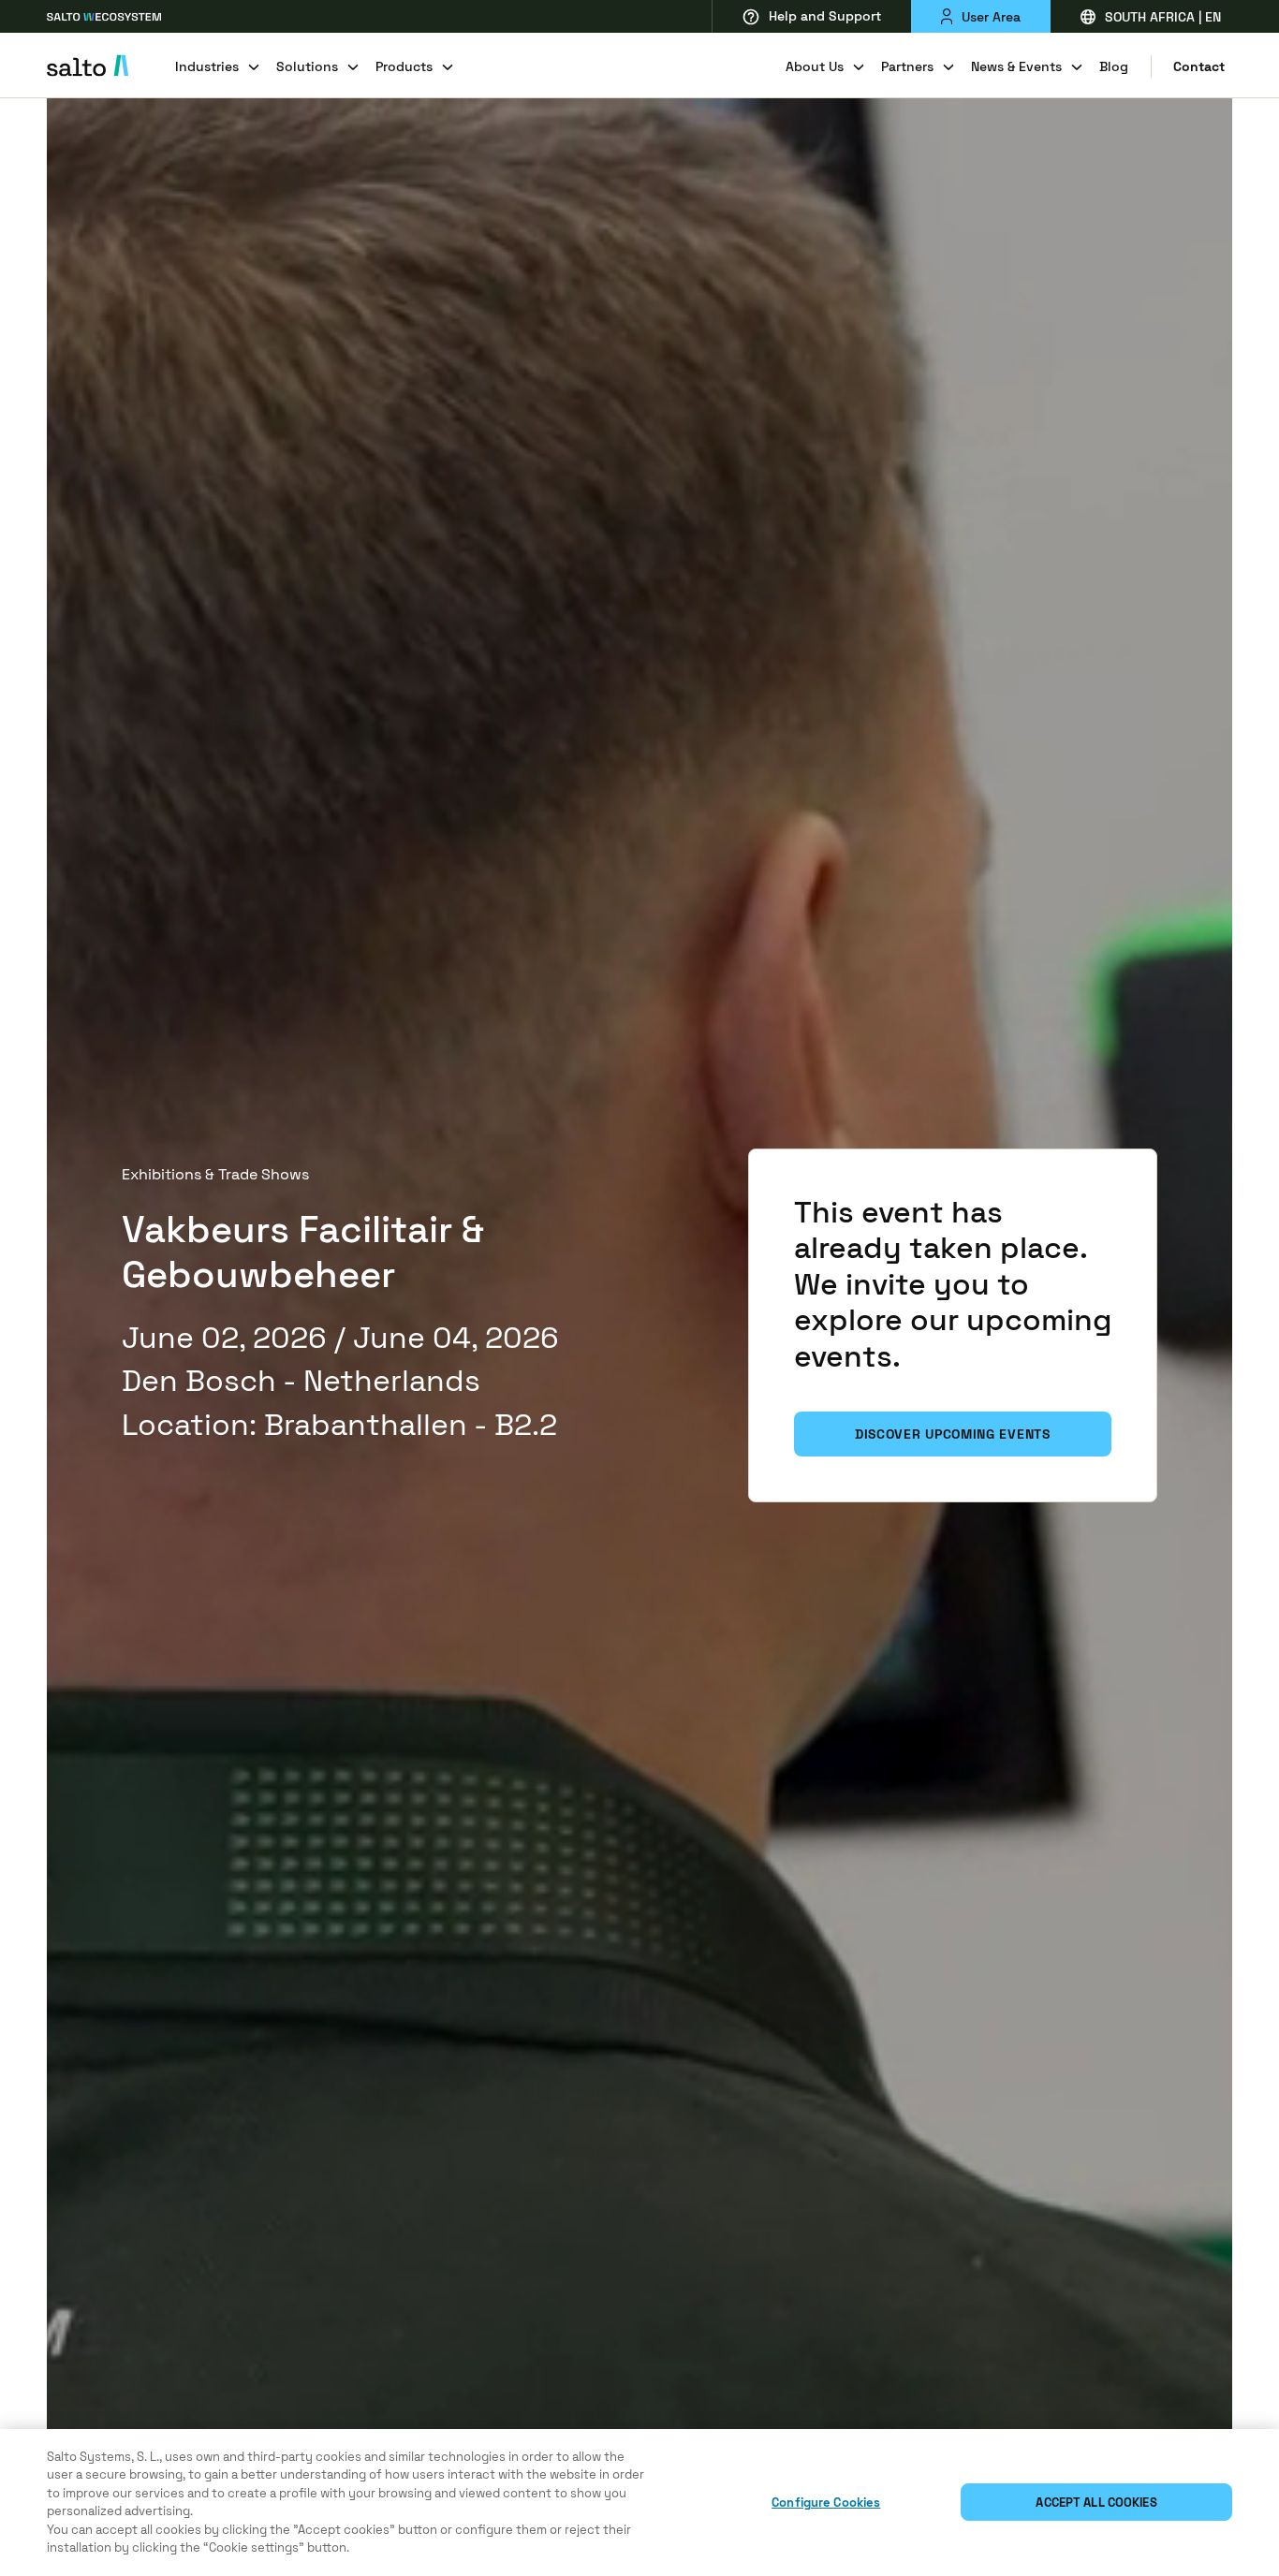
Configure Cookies (826, 2503)
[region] (639, 2503)
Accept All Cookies (1096, 2503)
